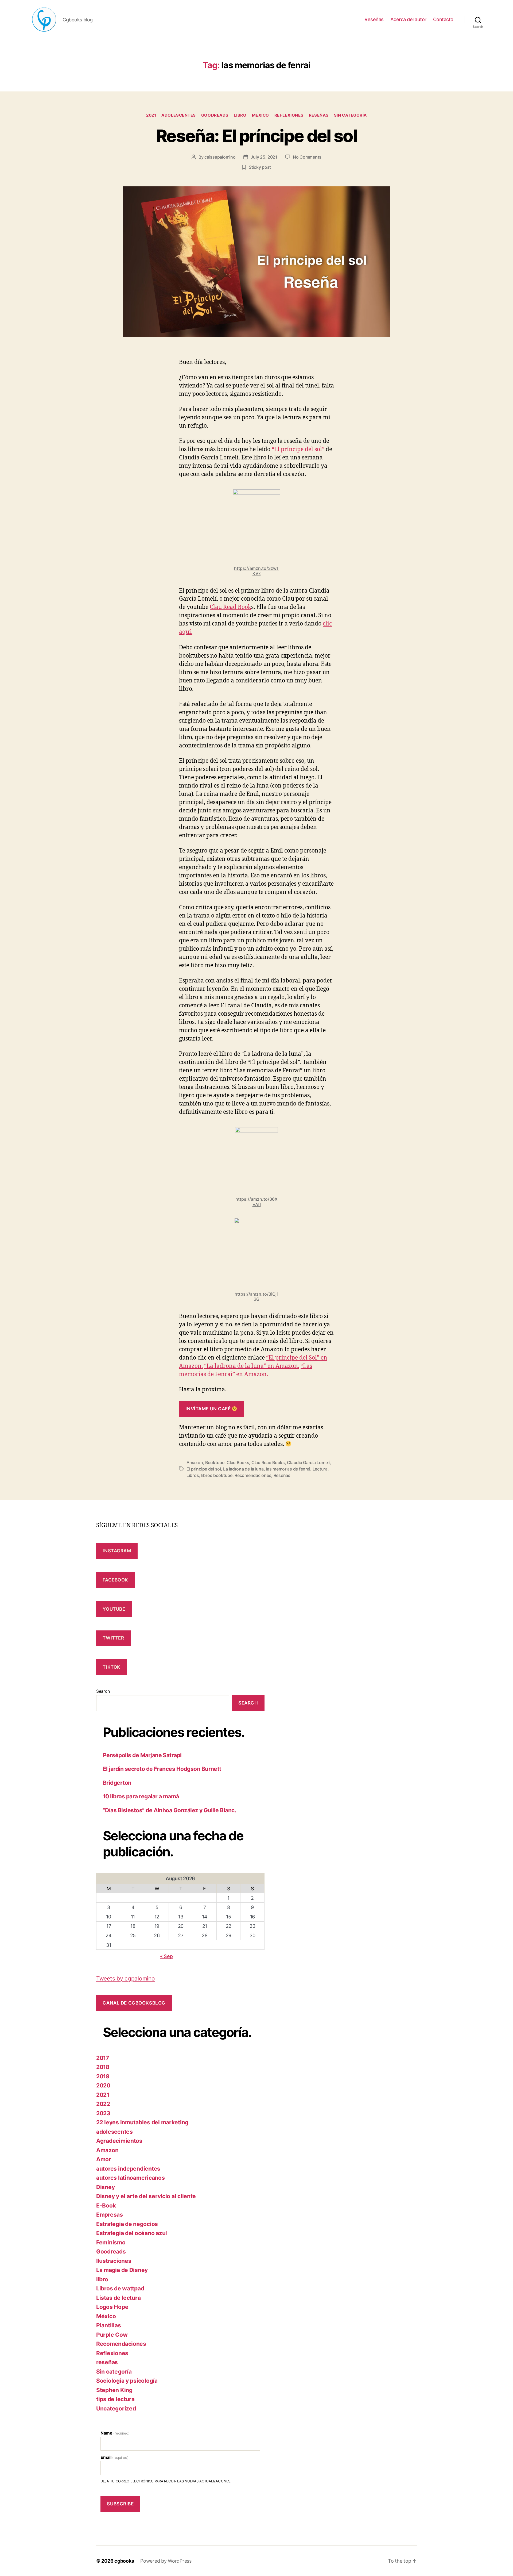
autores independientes (128, 2169)
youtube (114, 1609)
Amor (104, 2159)
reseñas (319, 115)
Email (114, 2457)
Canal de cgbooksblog (134, 2003)
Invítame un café (209, 1409)
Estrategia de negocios (127, 2224)
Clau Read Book (230, 607)
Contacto (443, 19)
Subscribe (120, 2504)
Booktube (215, 1462)
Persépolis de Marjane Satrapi (142, 1755)
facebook (115, 1580)
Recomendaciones (253, 1475)
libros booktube (217, 1475)
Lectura (320, 1469)
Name (115, 2433)
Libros (193, 1475)
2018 (103, 2067)
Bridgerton (117, 1783)
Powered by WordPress (166, 2561)
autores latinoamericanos (131, 2178)
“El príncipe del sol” (298, 449)
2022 (103, 2104)
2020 (103, 2085)
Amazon (195, 1462)
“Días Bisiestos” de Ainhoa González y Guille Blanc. (169, 1810)
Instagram (117, 1551)
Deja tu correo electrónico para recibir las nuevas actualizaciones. (166, 2481)
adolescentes (179, 115)
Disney (105, 2187)
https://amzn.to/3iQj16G (257, 1297)
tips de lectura (115, 2399)
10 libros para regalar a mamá (141, 1796)
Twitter (113, 1638)
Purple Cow (112, 2335)
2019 (103, 2076)
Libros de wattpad (120, 2288)
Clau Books (238, 1462)
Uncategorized (116, 2408)
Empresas (110, 2215)
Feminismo (111, 2242)
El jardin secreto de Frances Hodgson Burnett (162, 1769)
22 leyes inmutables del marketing (142, 2122)
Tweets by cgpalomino (126, 1978)
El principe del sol (204, 1469)
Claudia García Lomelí (308, 1462)
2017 (103, 2058)
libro (240, 115)
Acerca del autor (408, 19)
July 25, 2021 (264, 157)
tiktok (111, 1667)
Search (103, 1691)
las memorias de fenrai (288, 1469)
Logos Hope (112, 2307)
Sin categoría (350, 115)
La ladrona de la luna (243, 1469)
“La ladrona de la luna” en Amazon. (252, 1366)
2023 (103, 2113)
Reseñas (374, 19)
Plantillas (108, 2325)
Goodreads (215, 115)
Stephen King (114, 2390)
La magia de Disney (122, 2270)
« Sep (166, 1956)
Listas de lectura (118, 2298)
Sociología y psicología (127, 2381)
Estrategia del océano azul (132, 2233)
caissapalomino (220, 157)
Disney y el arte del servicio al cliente (146, 2196)
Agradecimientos (119, 2141)
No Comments (307, 157)
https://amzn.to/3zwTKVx (256, 571)
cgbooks (124, 2561)
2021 (151, 115)
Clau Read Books (268, 1462)
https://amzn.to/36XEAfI (256, 1202)
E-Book (106, 2205)
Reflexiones (289, 115)
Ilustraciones (114, 2261)
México (261, 115)
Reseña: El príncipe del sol (256, 136)
